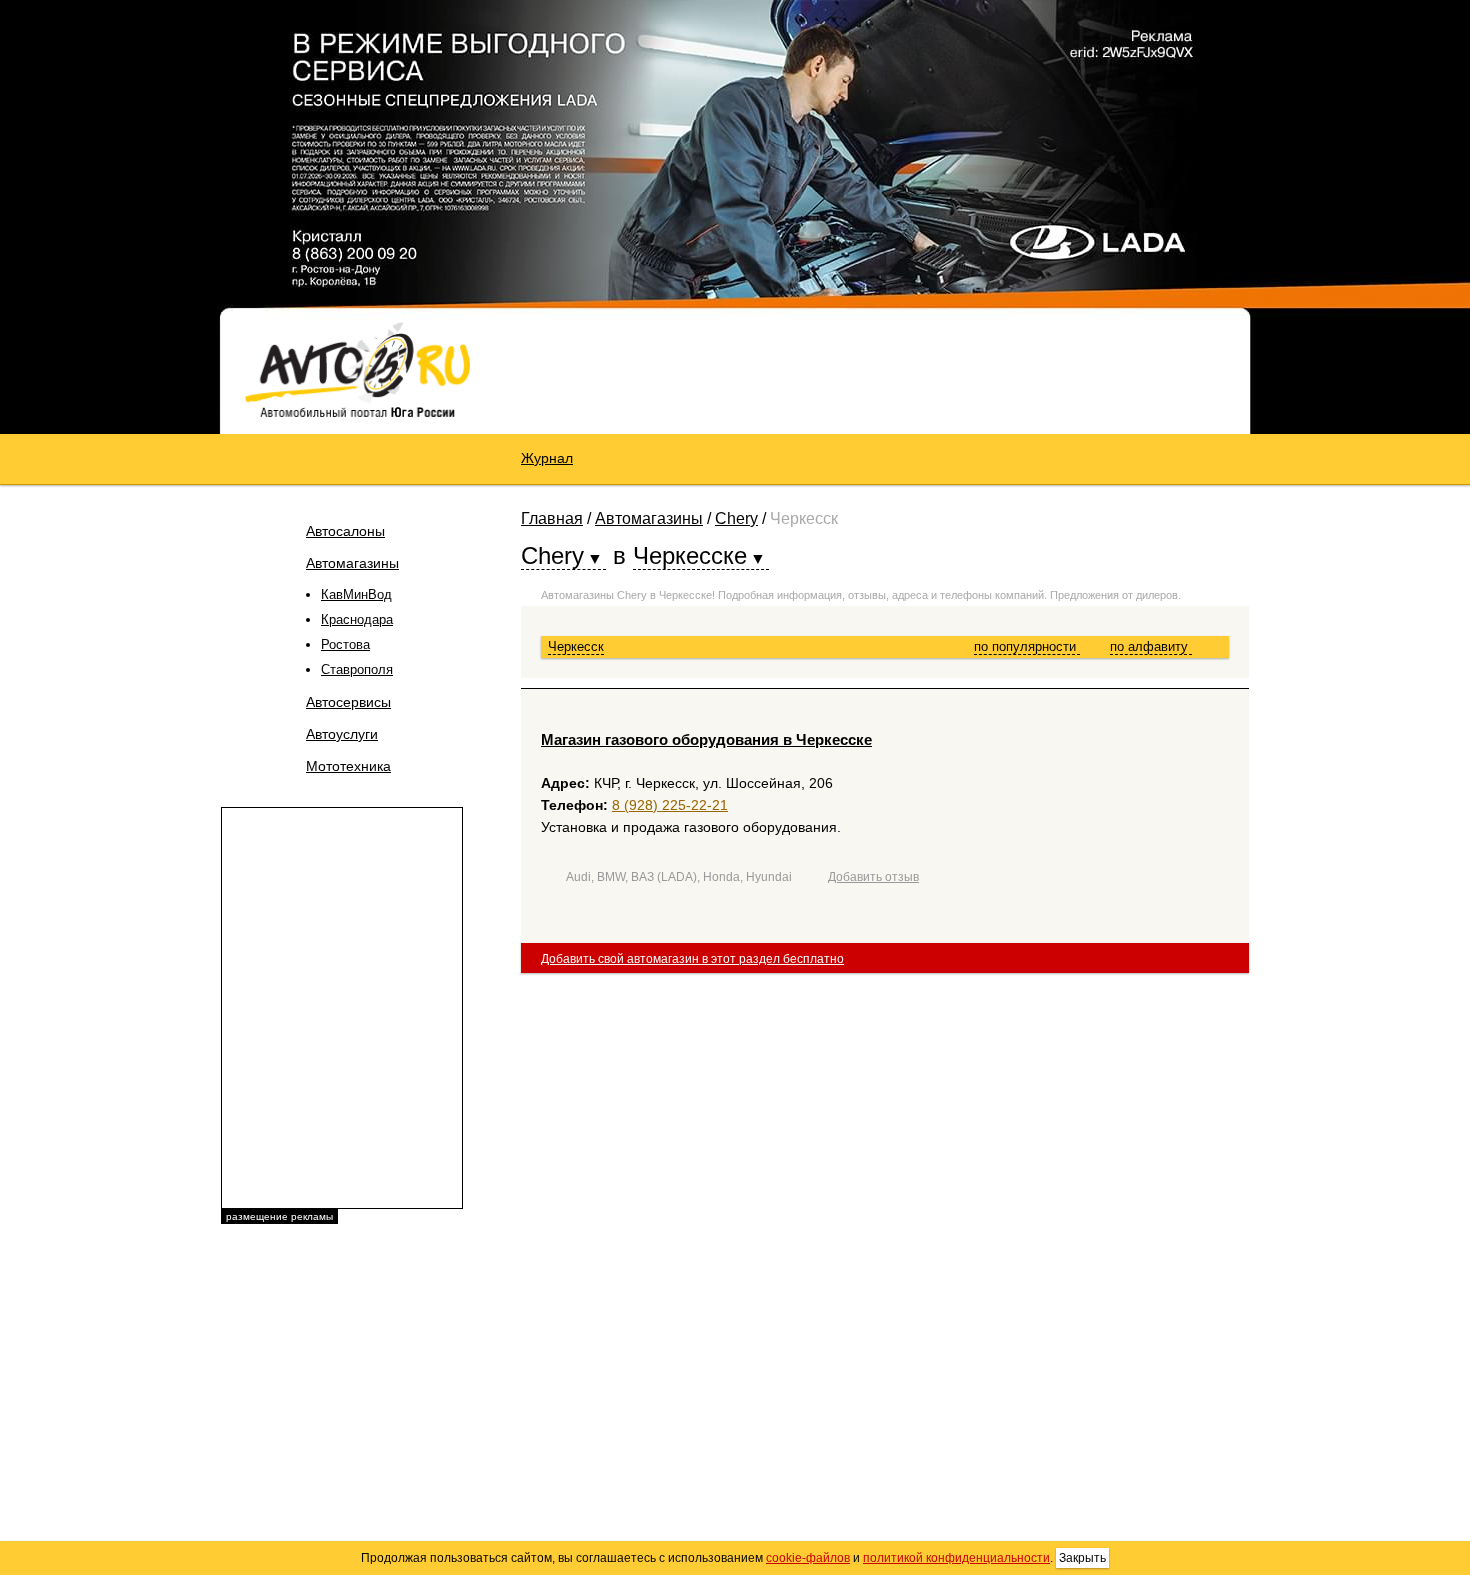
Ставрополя (357, 669)
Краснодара (357, 619)
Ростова (345, 644)
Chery (736, 518)
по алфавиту (1151, 646)
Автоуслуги (342, 734)
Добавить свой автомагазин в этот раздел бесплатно (692, 959)
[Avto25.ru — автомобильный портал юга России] (357, 369)
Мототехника (348, 766)
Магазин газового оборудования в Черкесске (706, 739)
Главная (552, 518)
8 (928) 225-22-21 (670, 805)
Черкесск (576, 646)
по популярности (1027, 646)
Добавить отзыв (873, 877)
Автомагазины (352, 563)
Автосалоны (345, 531)
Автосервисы (348, 702)
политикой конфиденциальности (956, 1558)
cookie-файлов (808, 1558)
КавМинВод (356, 594)
